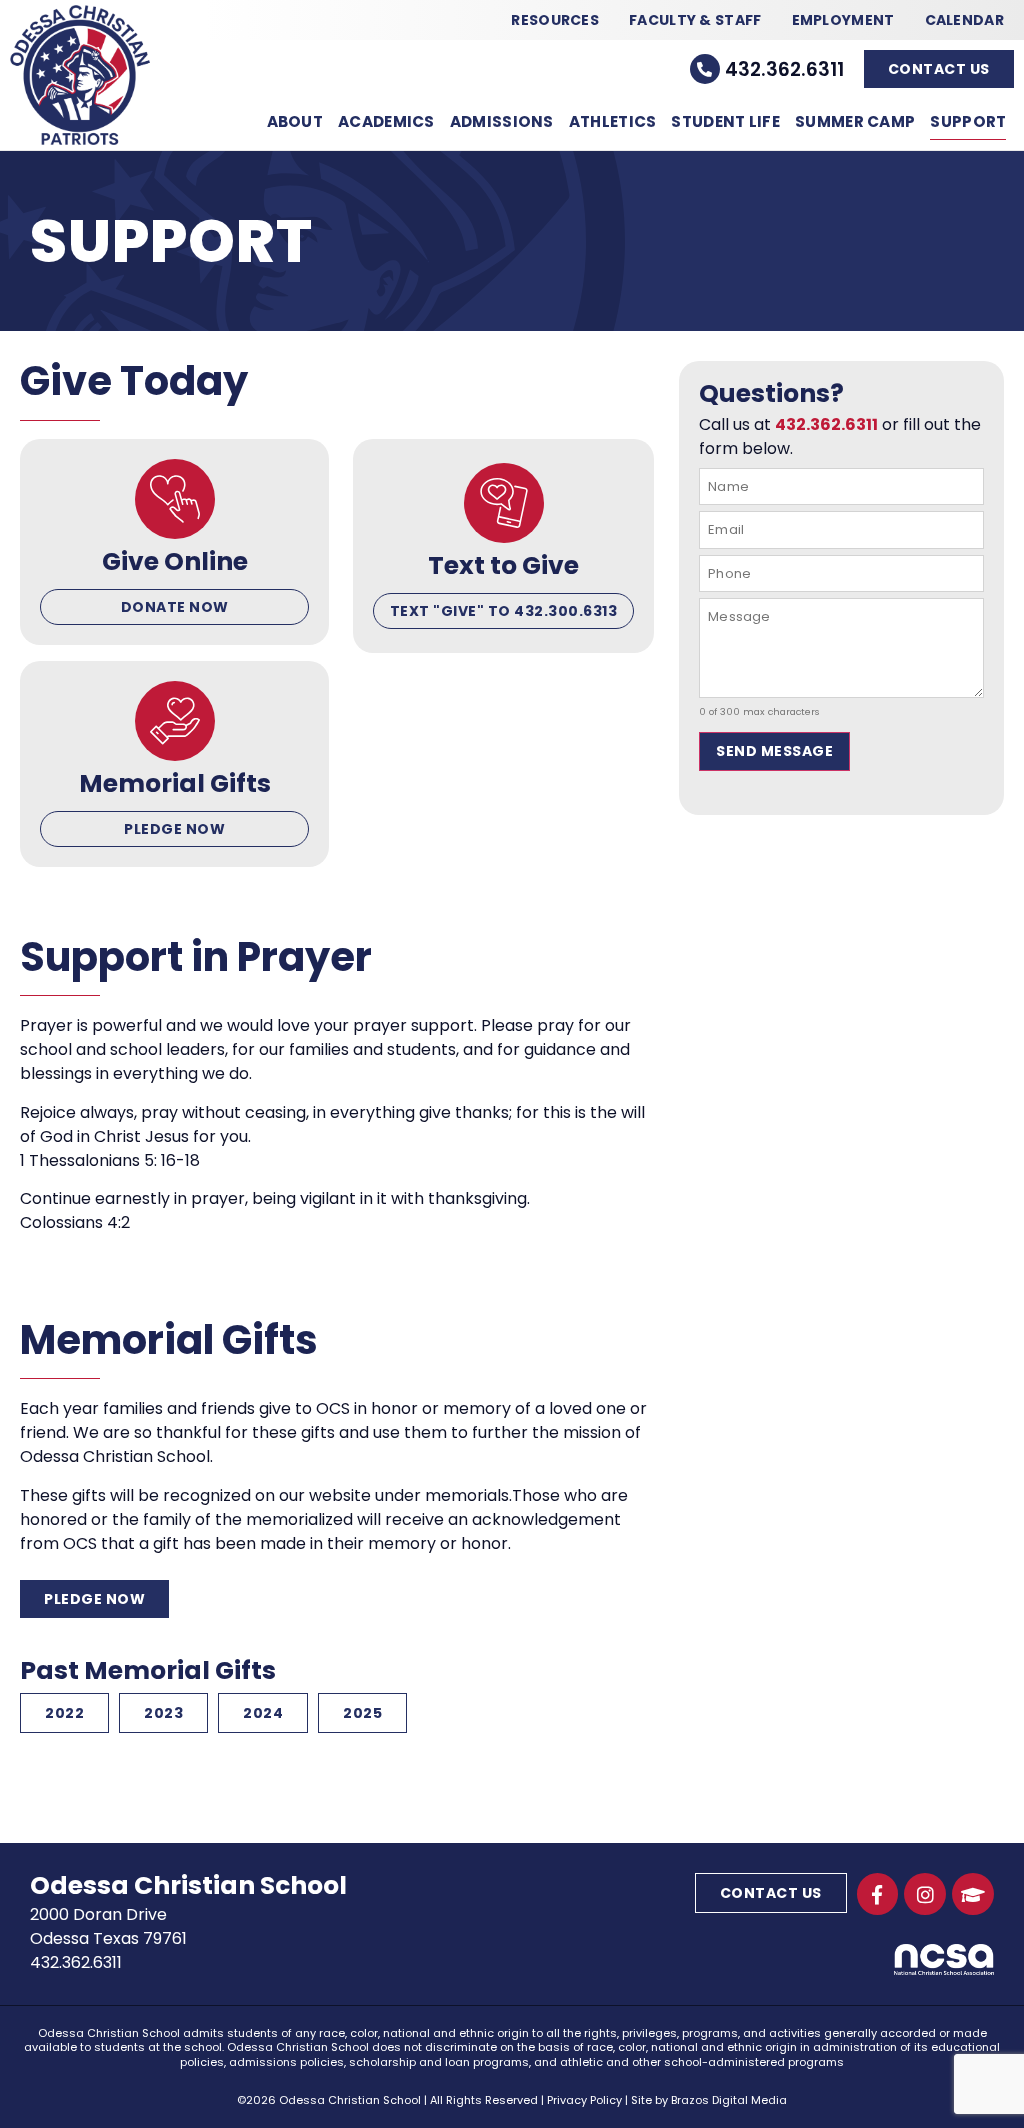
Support (968, 121)
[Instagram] (925, 1894)
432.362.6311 (784, 69)
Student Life (725, 121)
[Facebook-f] (878, 1894)
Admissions (502, 121)
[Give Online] (175, 499)
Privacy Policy (584, 2100)
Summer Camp (855, 121)
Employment (843, 20)
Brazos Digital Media (729, 2100)
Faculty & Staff (695, 20)
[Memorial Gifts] (175, 721)
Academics (386, 121)
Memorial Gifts (175, 783)
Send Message (774, 751)
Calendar (964, 20)
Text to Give (503, 565)
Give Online (175, 561)
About (295, 121)
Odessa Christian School (188, 1885)
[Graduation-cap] (973, 1894)
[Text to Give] (504, 503)
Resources (555, 20)
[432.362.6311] (705, 69)
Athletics (613, 121)
